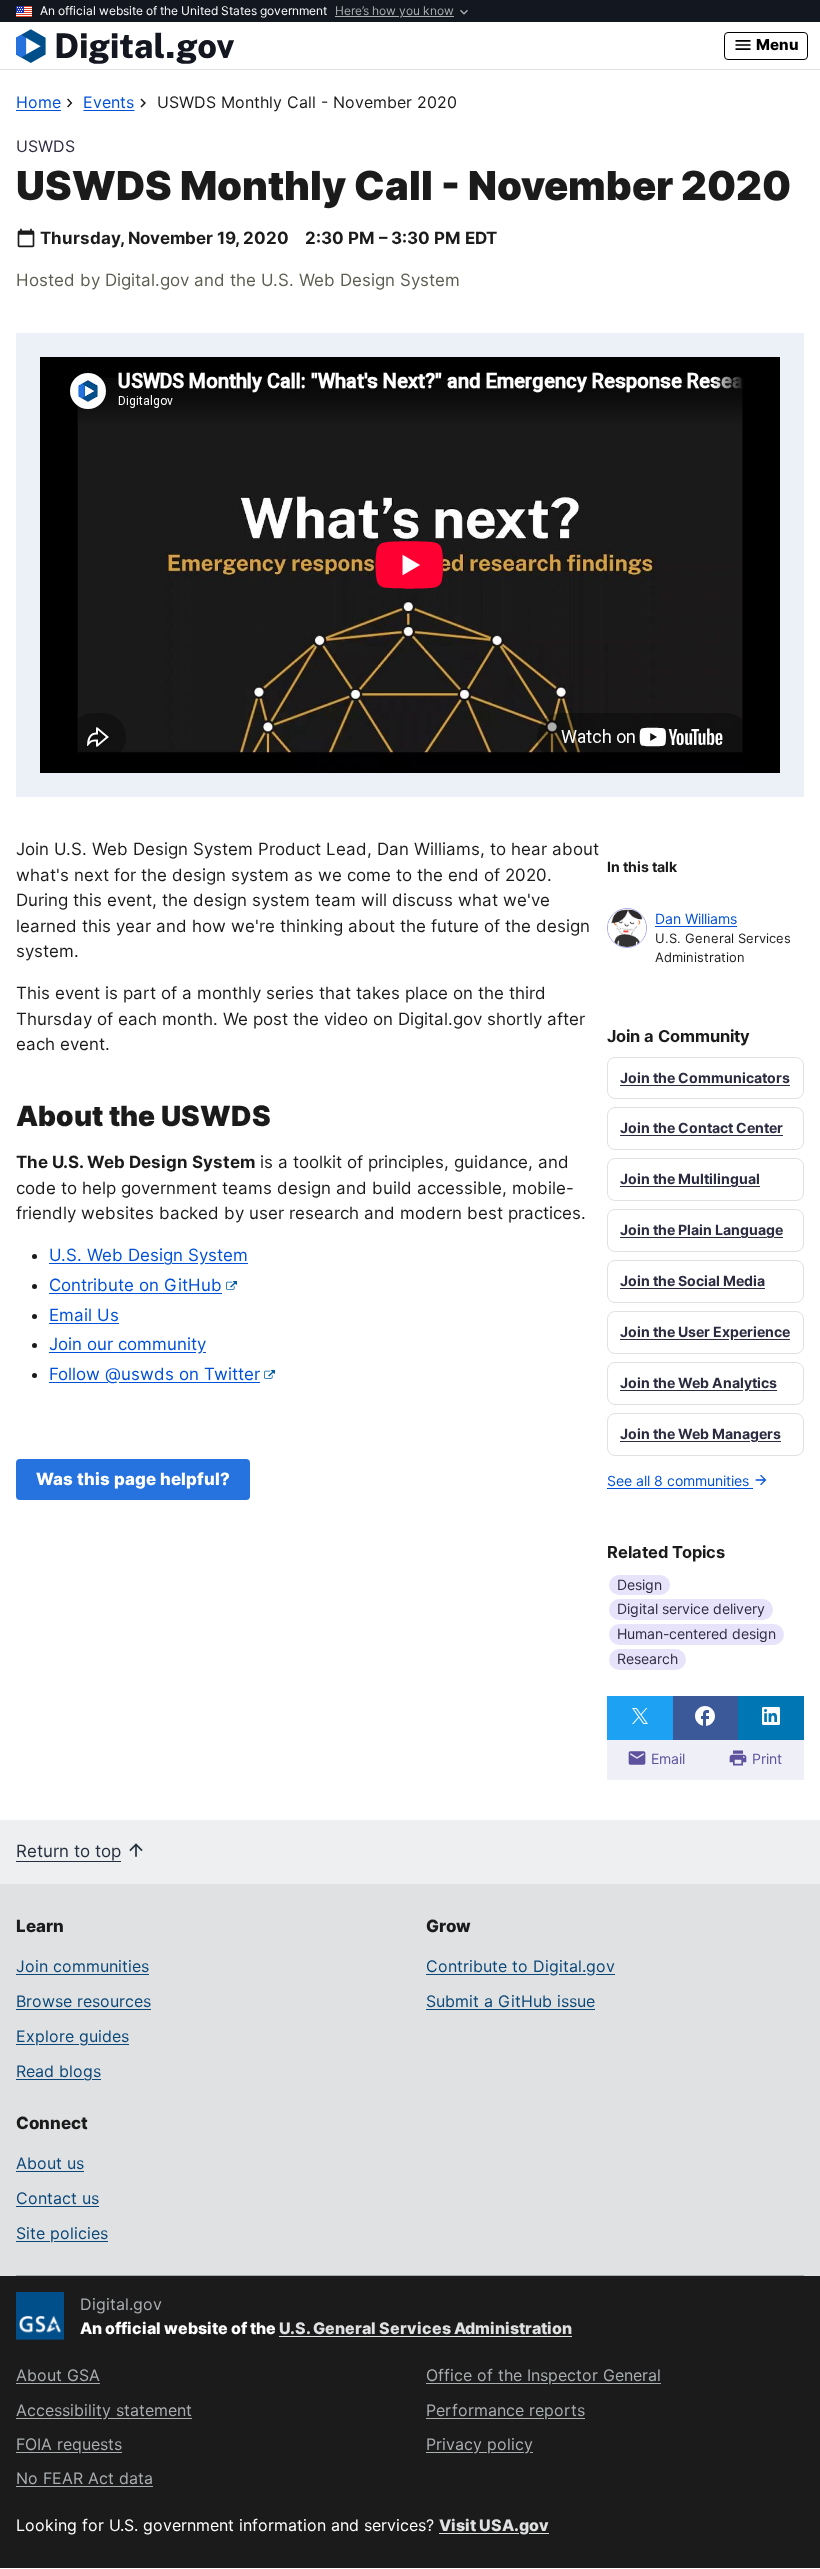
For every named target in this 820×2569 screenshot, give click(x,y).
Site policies (62, 2233)
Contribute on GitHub (135, 1285)
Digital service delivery (691, 1608)
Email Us (84, 1315)
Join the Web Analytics (698, 1382)
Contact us (57, 2198)
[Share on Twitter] (640, 1718)
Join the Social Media (692, 1280)
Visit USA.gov (494, 2525)
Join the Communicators (705, 1077)
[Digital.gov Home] (370, 46)
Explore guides (72, 2036)
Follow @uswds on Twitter (154, 1374)
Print (765, 1758)
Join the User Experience (705, 1331)
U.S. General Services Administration (425, 2328)
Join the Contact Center (701, 1127)
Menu (776, 44)
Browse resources (83, 2001)
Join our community (127, 1344)
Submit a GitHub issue (510, 2001)
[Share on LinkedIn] (771, 1718)
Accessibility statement (104, 2410)
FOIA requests (69, 2444)
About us (50, 2163)
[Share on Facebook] (706, 1718)
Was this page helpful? (133, 1479)
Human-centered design (696, 1633)
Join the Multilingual (690, 1178)
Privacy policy (479, 2444)
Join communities (82, 1966)
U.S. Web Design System (148, 1255)
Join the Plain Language (701, 1229)
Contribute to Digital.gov (520, 1966)
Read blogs (58, 2071)
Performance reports (505, 2410)
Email (666, 1758)
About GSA (58, 2375)
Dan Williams (696, 918)
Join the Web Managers (700, 1433)
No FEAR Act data (84, 2478)
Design (639, 1584)
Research (647, 1658)
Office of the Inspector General (543, 2375)
